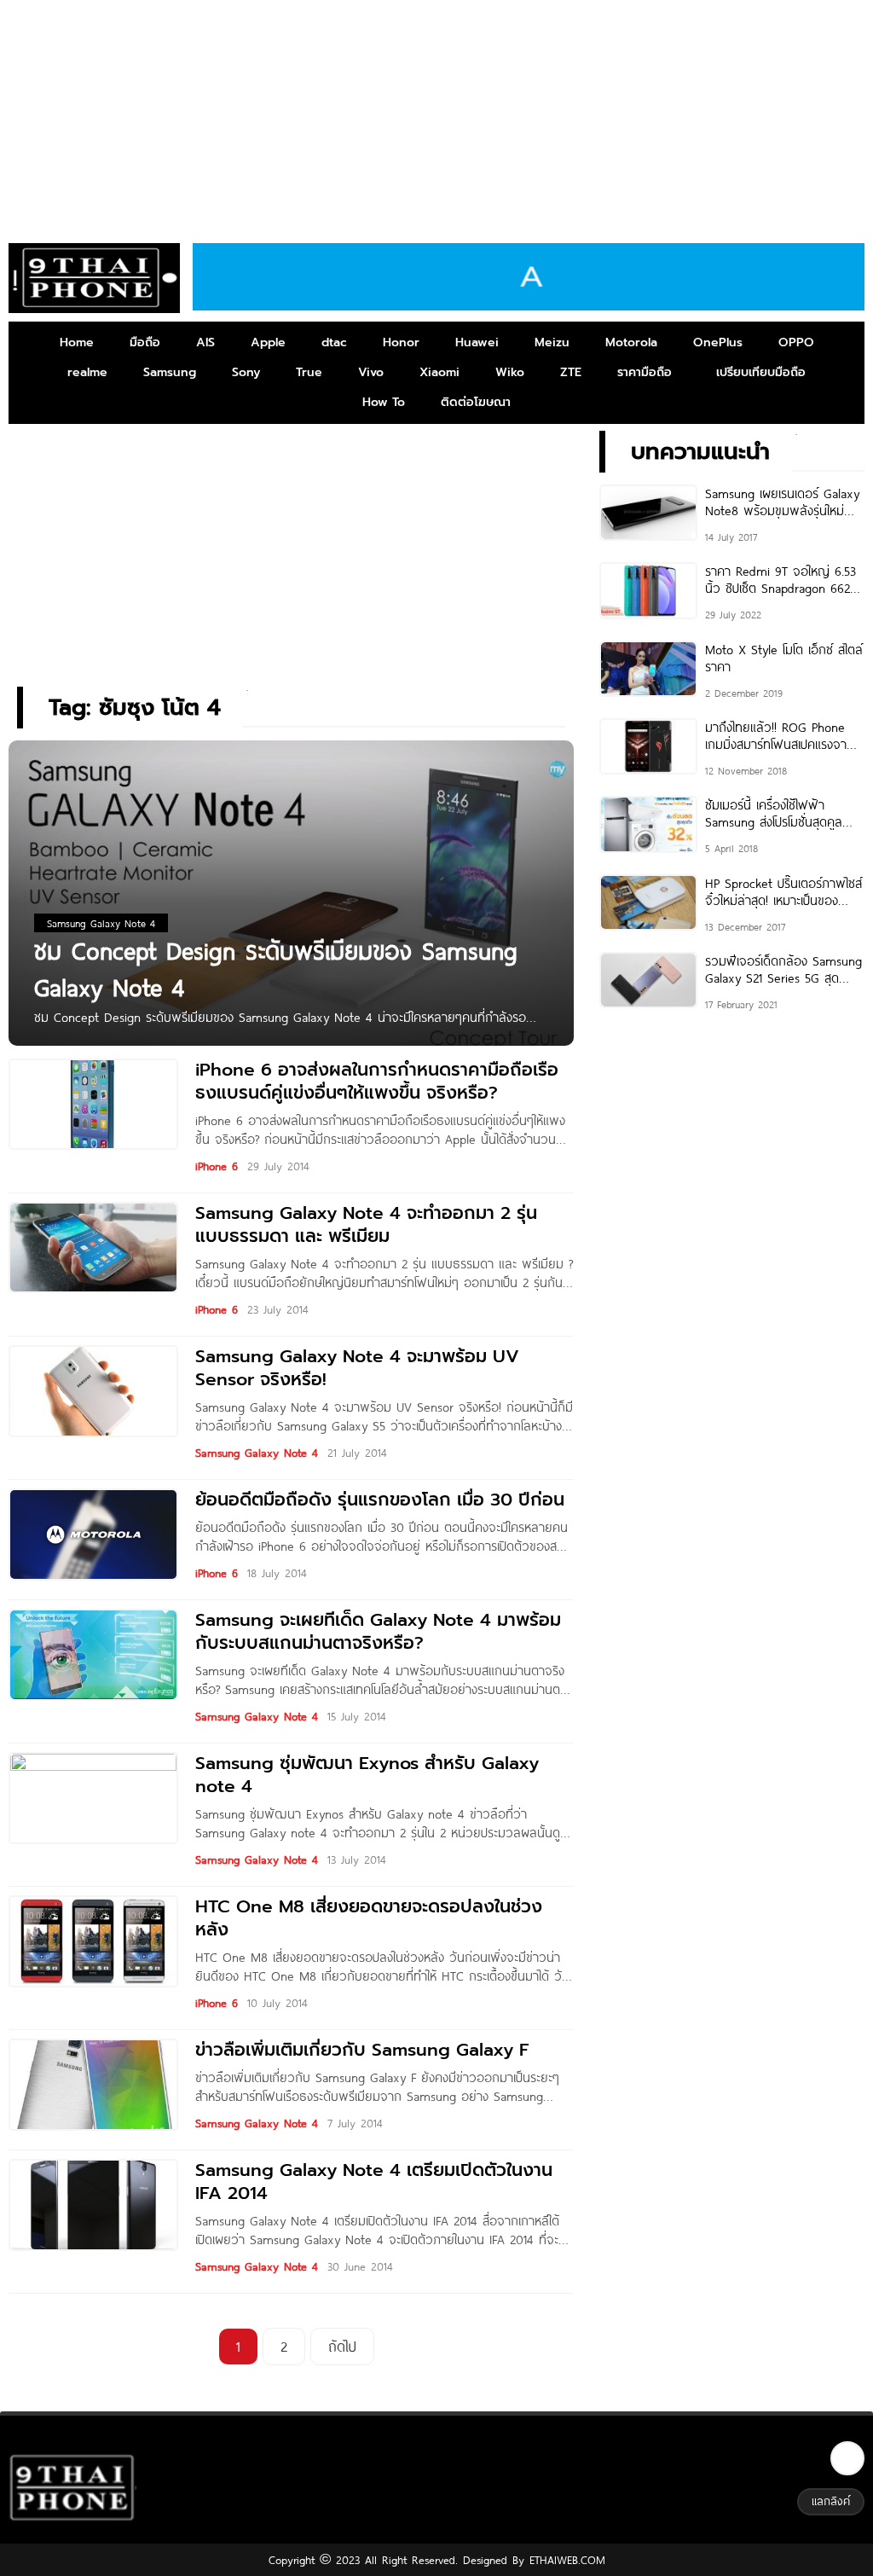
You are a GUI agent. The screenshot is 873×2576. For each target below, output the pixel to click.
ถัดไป (342, 2346)
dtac (334, 342)
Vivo (371, 372)
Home (77, 342)
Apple (268, 342)
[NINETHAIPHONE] (94, 278)
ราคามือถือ (645, 372)
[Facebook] (847, 2458)
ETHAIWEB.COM (565, 2560)
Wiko (510, 372)
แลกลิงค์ (831, 2501)
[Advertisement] (436, 115)
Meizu (552, 342)
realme (87, 372)
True (309, 372)
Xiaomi (439, 372)
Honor (401, 342)
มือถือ (145, 342)
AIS (205, 342)
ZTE (571, 372)
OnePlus (718, 342)
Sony (246, 372)
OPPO (796, 342)
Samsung (170, 372)
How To (384, 402)
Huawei (477, 342)
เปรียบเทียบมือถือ (761, 372)
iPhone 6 (217, 1166)
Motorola (631, 342)
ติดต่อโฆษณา (476, 402)
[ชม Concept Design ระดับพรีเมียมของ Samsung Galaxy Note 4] (291, 892)
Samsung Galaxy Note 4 (257, 1453)
